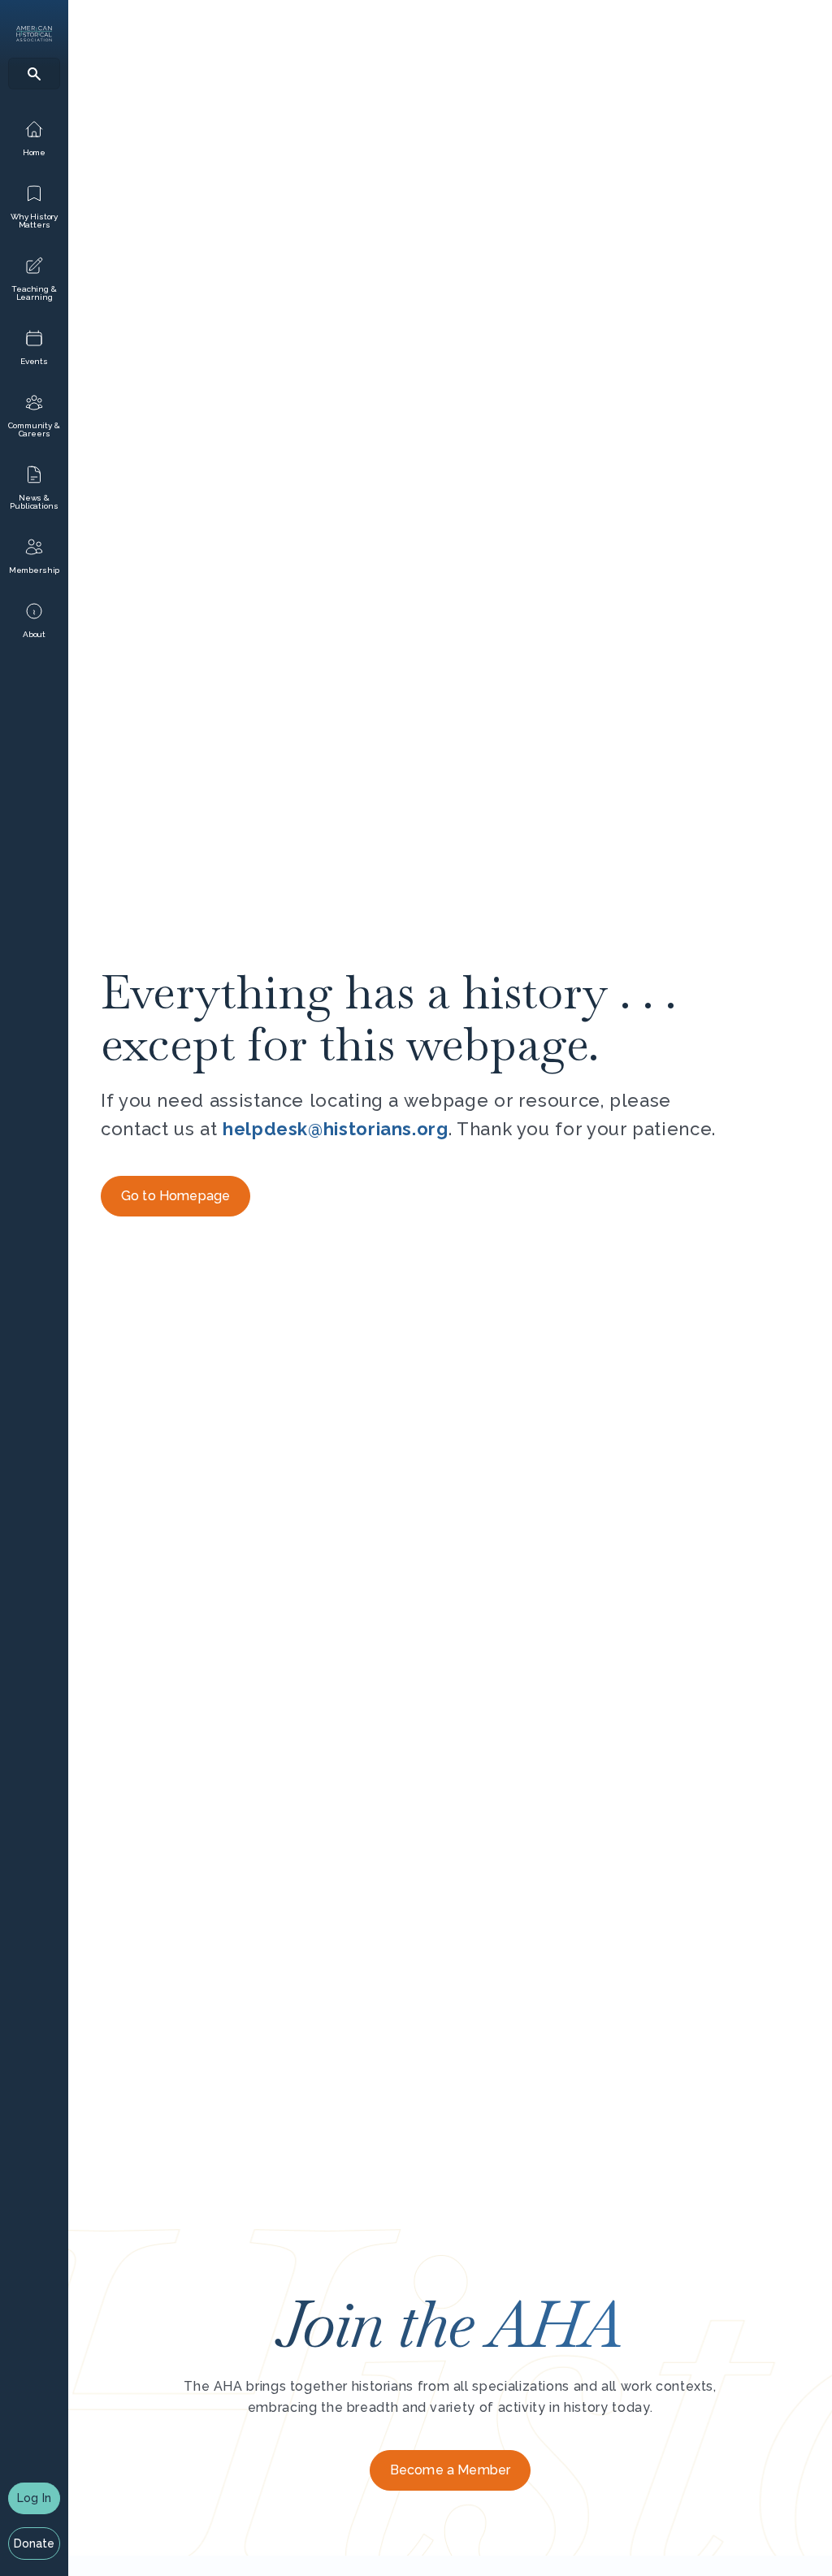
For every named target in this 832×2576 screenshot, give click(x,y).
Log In (34, 2498)
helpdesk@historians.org (336, 1129)
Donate (35, 2543)
